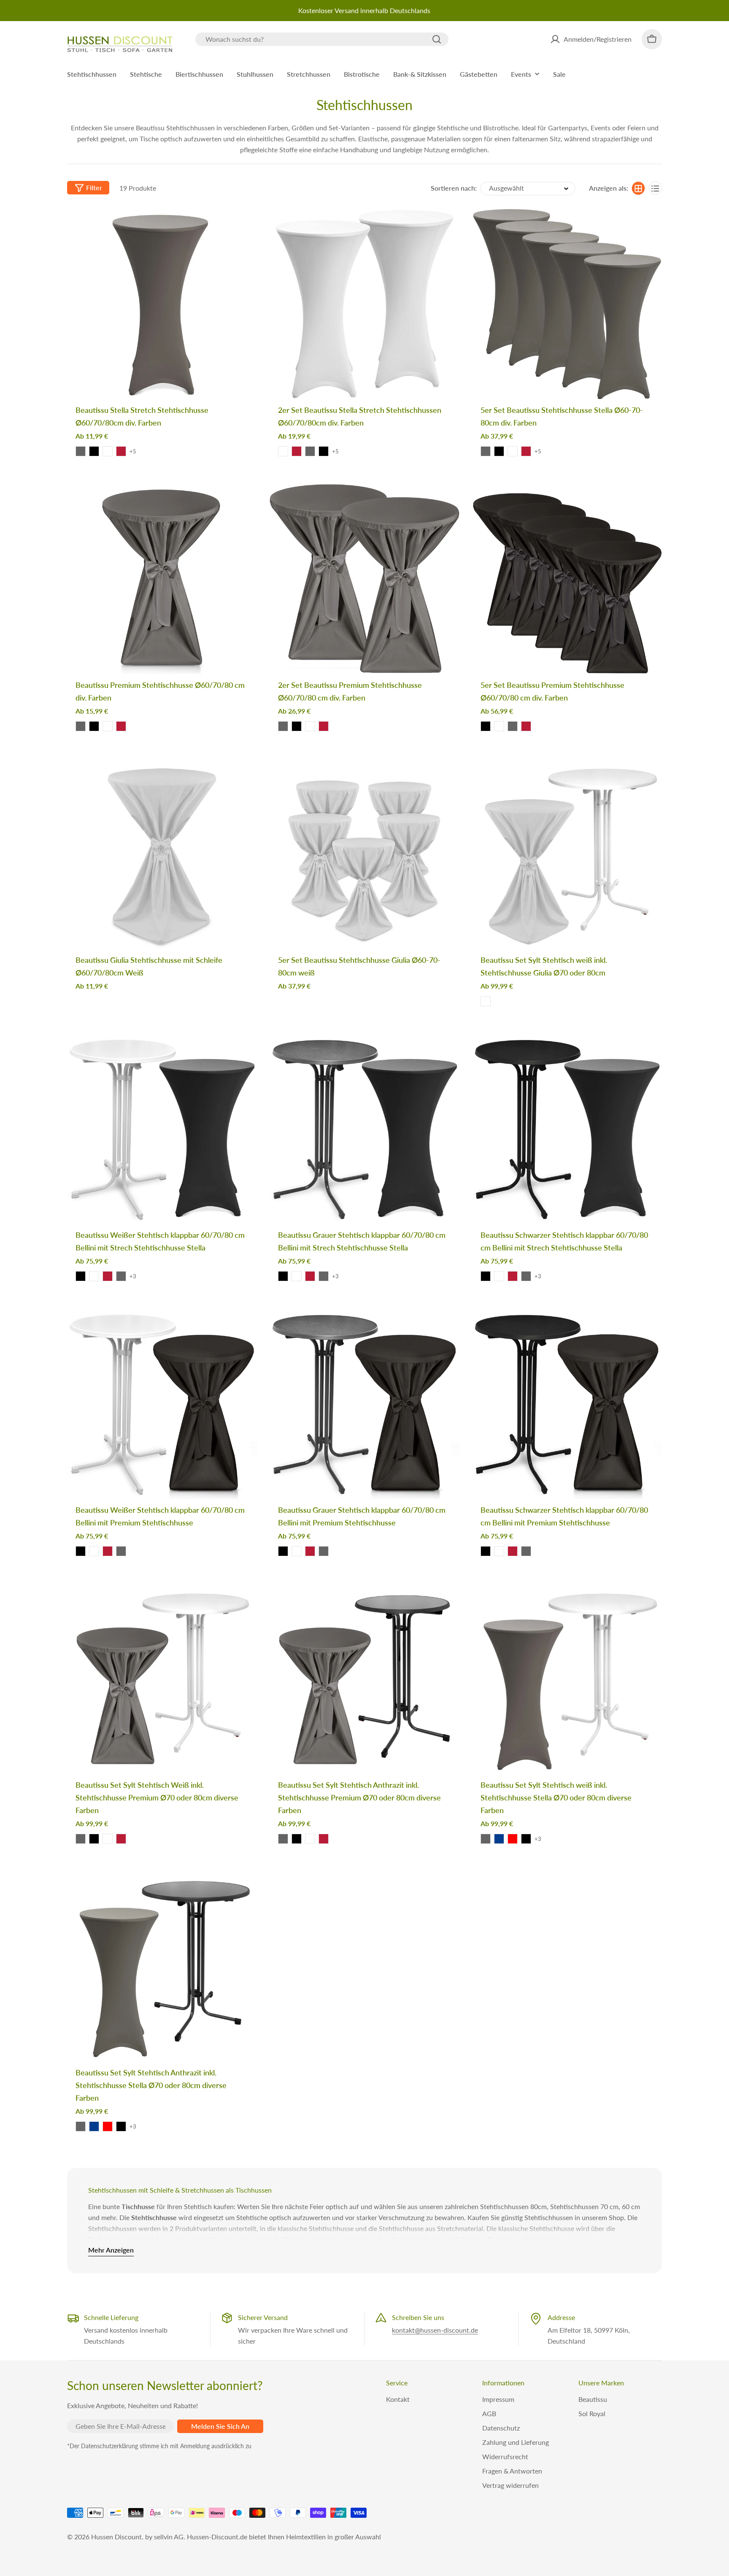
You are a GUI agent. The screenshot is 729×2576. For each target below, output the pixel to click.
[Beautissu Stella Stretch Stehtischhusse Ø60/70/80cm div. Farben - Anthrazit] (81, 451)
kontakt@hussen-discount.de (435, 2330)
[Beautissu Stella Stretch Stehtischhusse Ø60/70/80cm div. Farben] (162, 304)
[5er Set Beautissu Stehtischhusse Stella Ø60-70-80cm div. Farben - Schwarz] (499, 451)
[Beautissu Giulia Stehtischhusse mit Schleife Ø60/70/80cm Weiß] (162, 854)
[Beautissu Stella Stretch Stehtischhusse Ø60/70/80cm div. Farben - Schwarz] (94, 451)
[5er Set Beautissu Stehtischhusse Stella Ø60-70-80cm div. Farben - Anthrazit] (486, 451)
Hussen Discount (116, 2537)
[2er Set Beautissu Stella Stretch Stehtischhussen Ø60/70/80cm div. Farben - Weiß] (283, 451)
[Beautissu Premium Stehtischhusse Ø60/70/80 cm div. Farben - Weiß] (108, 726)
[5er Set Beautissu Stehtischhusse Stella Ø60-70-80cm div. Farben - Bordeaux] (526, 451)
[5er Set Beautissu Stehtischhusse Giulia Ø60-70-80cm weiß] (364, 854)
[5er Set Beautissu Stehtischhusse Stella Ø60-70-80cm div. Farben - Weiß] (513, 451)
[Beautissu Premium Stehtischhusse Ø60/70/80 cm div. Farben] (162, 579)
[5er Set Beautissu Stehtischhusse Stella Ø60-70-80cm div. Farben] (567, 304)
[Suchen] (437, 39)
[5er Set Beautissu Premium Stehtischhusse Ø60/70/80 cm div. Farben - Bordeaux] (526, 726)
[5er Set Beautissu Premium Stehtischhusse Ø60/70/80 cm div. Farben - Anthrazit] (513, 726)
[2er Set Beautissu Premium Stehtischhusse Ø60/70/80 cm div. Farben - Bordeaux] (324, 726)
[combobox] (322, 39)
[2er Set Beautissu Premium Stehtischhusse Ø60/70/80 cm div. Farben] (364, 579)
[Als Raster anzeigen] (638, 189)
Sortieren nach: (454, 188)
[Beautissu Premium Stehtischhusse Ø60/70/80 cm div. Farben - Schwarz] (94, 726)
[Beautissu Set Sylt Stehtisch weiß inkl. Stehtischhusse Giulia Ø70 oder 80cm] (567, 854)
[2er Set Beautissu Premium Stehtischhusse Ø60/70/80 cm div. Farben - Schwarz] (297, 726)
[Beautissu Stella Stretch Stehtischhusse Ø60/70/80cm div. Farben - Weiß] (108, 451)
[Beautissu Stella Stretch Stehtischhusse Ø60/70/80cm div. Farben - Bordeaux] (121, 451)
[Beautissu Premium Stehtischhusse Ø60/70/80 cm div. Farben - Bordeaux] (121, 726)
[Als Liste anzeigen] (655, 189)
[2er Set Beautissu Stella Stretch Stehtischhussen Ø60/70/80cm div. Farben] (364, 304)
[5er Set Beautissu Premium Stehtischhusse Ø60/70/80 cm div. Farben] (567, 579)
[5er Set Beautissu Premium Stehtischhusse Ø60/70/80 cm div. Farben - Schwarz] (486, 726)
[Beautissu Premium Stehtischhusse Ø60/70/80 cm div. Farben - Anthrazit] (81, 726)
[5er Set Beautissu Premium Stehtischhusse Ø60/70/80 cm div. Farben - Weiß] (499, 726)
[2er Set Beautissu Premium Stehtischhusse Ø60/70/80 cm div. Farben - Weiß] (310, 726)
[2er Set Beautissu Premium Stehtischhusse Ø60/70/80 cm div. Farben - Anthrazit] (283, 726)
